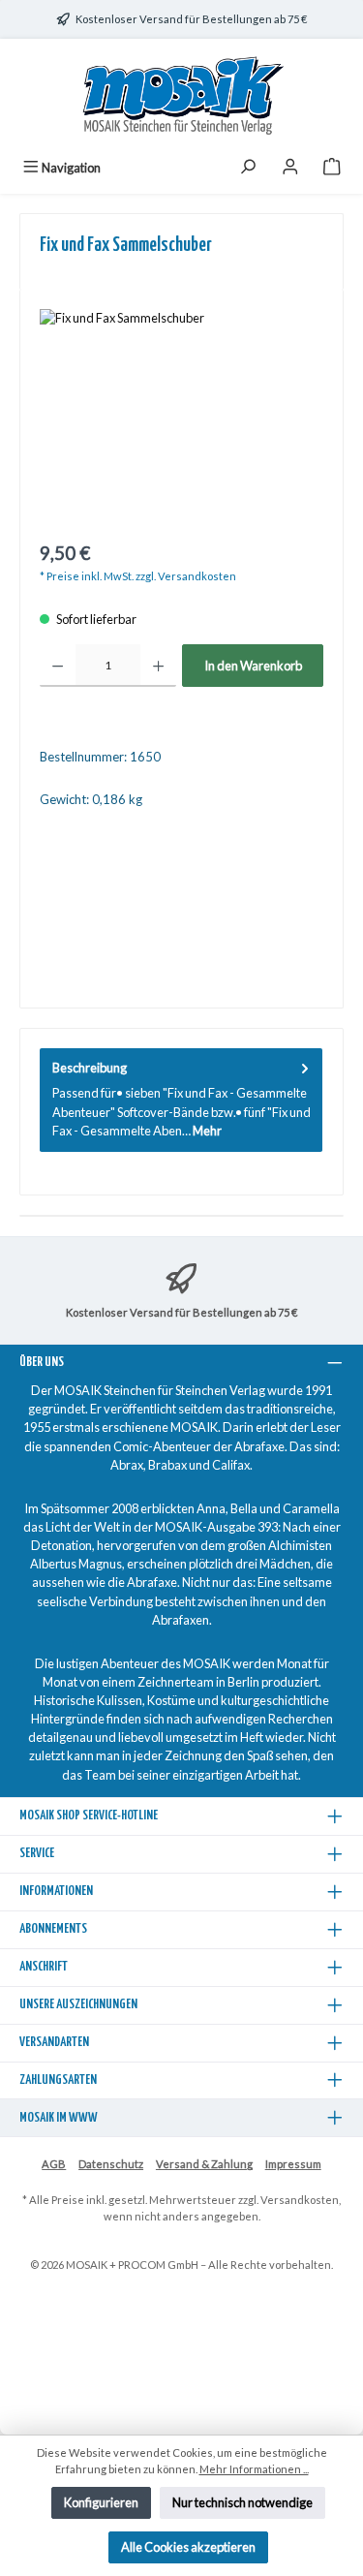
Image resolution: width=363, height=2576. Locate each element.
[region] (181, 418)
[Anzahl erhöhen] (158, 666)
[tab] (181, 1100)
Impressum (293, 2164)
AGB (54, 2164)
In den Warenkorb (253, 666)
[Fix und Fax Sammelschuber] (181, 418)
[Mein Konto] (290, 168)
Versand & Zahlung (204, 2164)
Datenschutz (111, 2164)
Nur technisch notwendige (242, 2502)
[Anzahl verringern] (58, 666)
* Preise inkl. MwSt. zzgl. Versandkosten (138, 576)
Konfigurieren (101, 2502)
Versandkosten (300, 2200)
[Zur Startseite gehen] (182, 95)
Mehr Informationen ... (254, 2469)
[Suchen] (248, 168)
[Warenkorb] (332, 168)
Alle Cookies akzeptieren (188, 2547)
